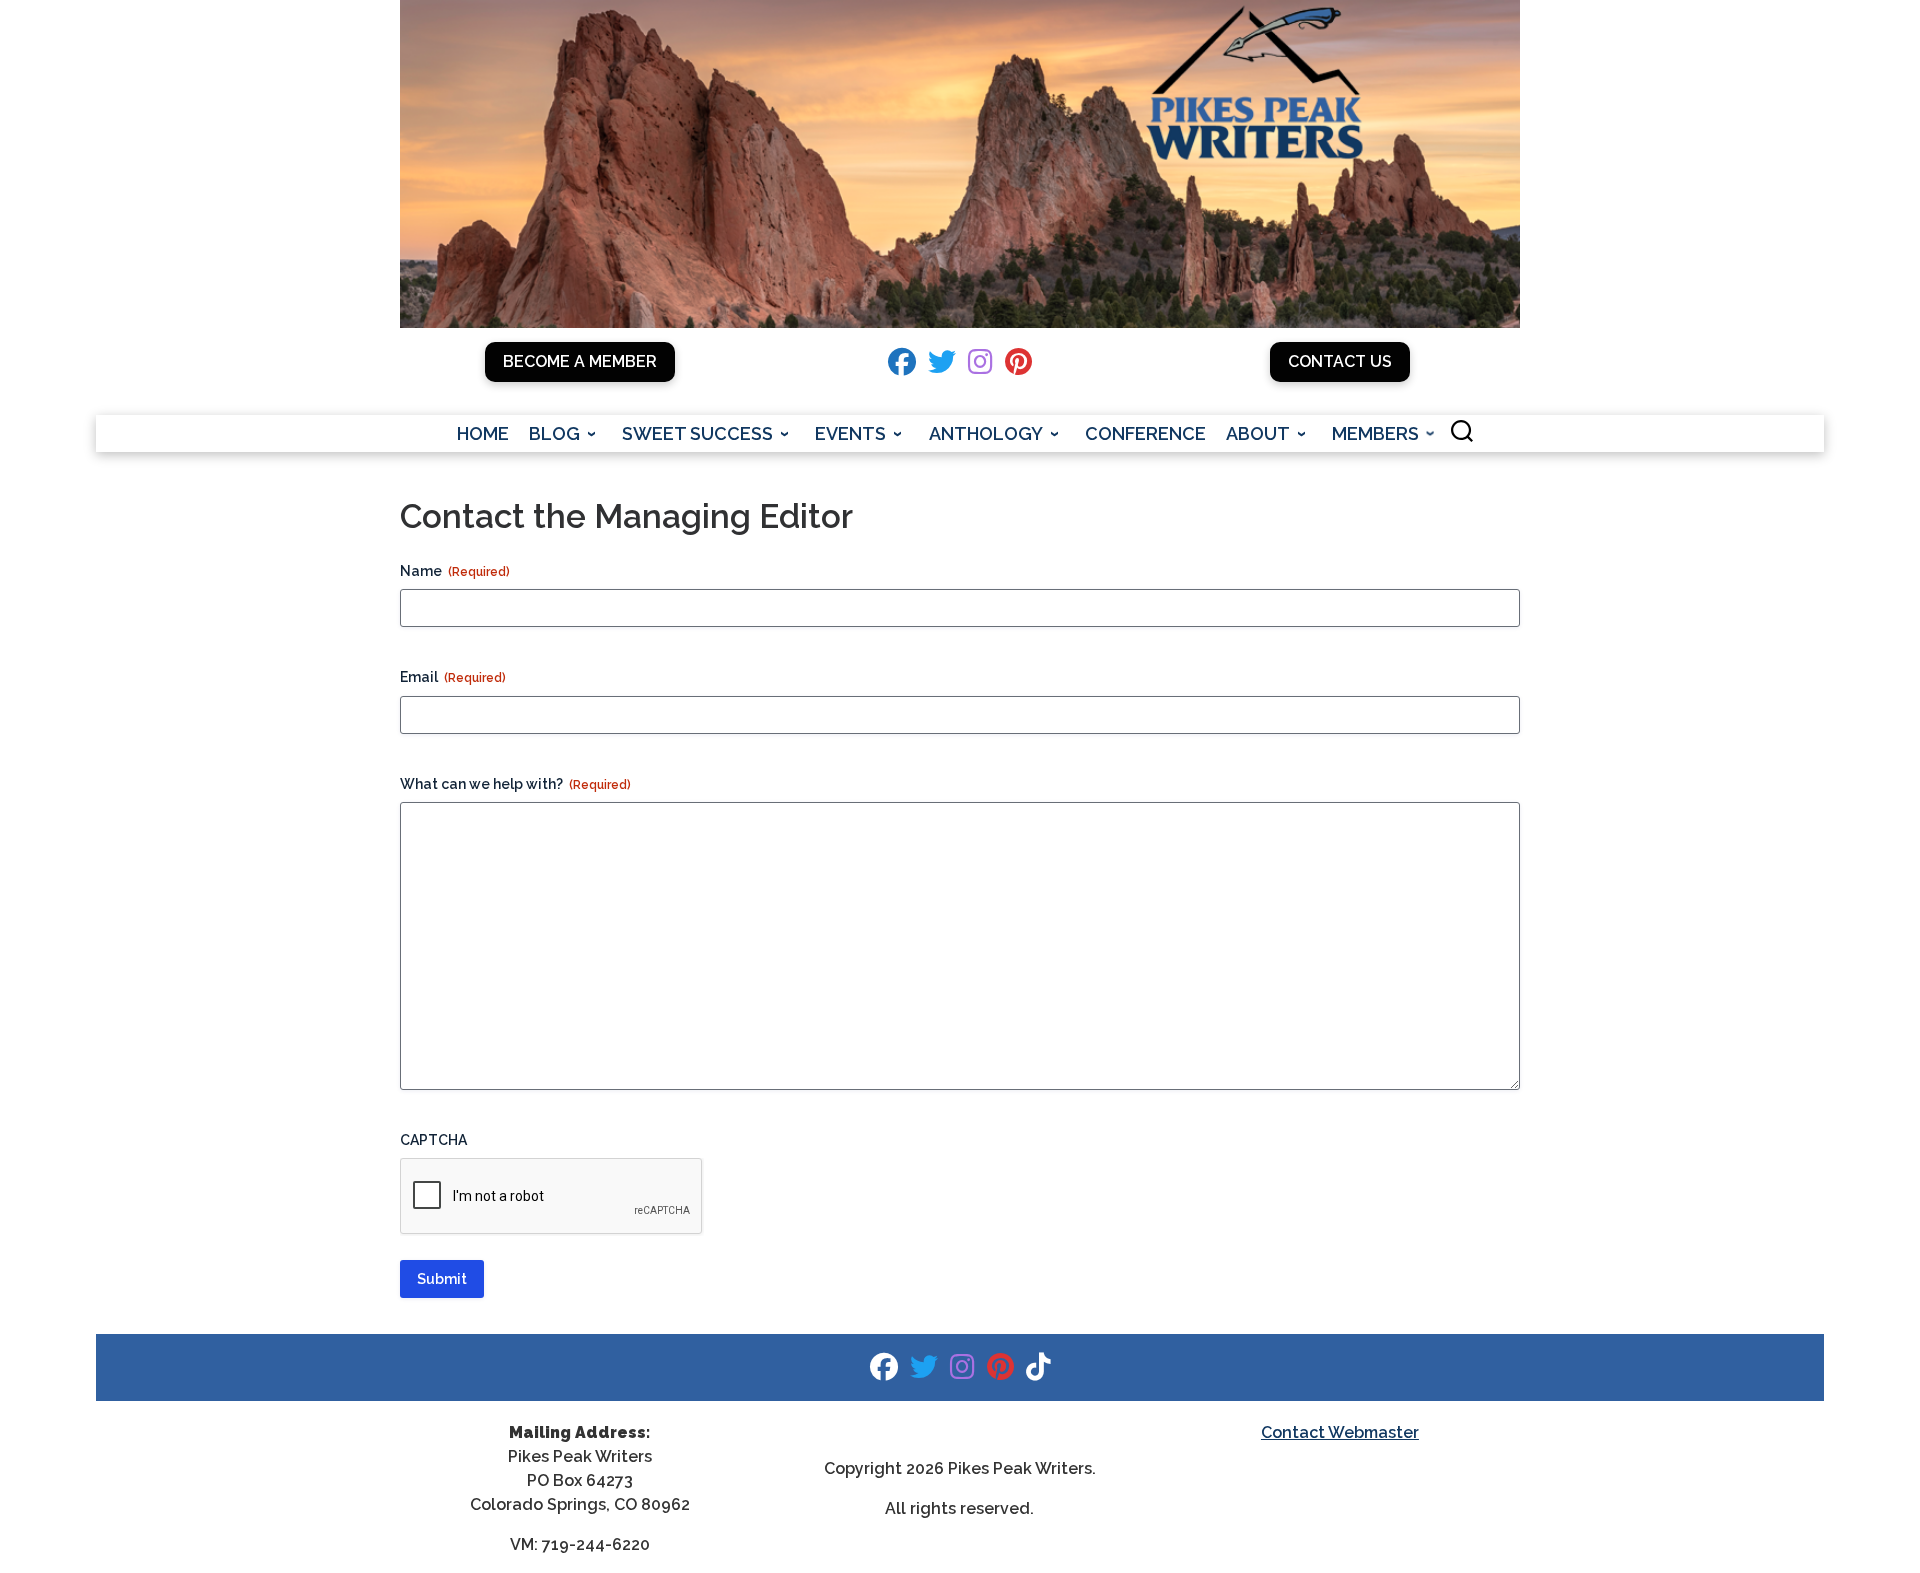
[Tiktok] (1038, 1371)
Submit (442, 1279)
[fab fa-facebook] (902, 366)
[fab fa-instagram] (980, 366)
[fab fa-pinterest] (1018, 366)
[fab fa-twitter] (942, 366)
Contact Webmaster (1340, 1432)
